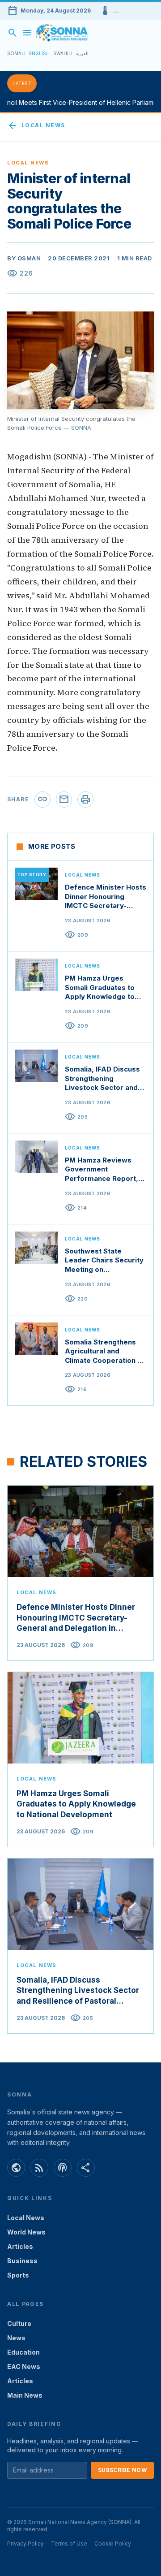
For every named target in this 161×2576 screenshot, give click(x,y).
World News (26, 2232)
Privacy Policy (25, 2544)
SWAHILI (63, 53)
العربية (82, 53)
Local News (36, 125)
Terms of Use (69, 2544)
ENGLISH (39, 53)
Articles (20, 2246)
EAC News (24, 2366)
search (13, 33)
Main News (25, 2395)
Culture (19, 2323)
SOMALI (16, 53)
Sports (18, 2275)
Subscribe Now (122, 2470)
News (16, 2338)
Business (22, 2261)
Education (23, 2352)
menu (27, 33)
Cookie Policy (113, 2544)
